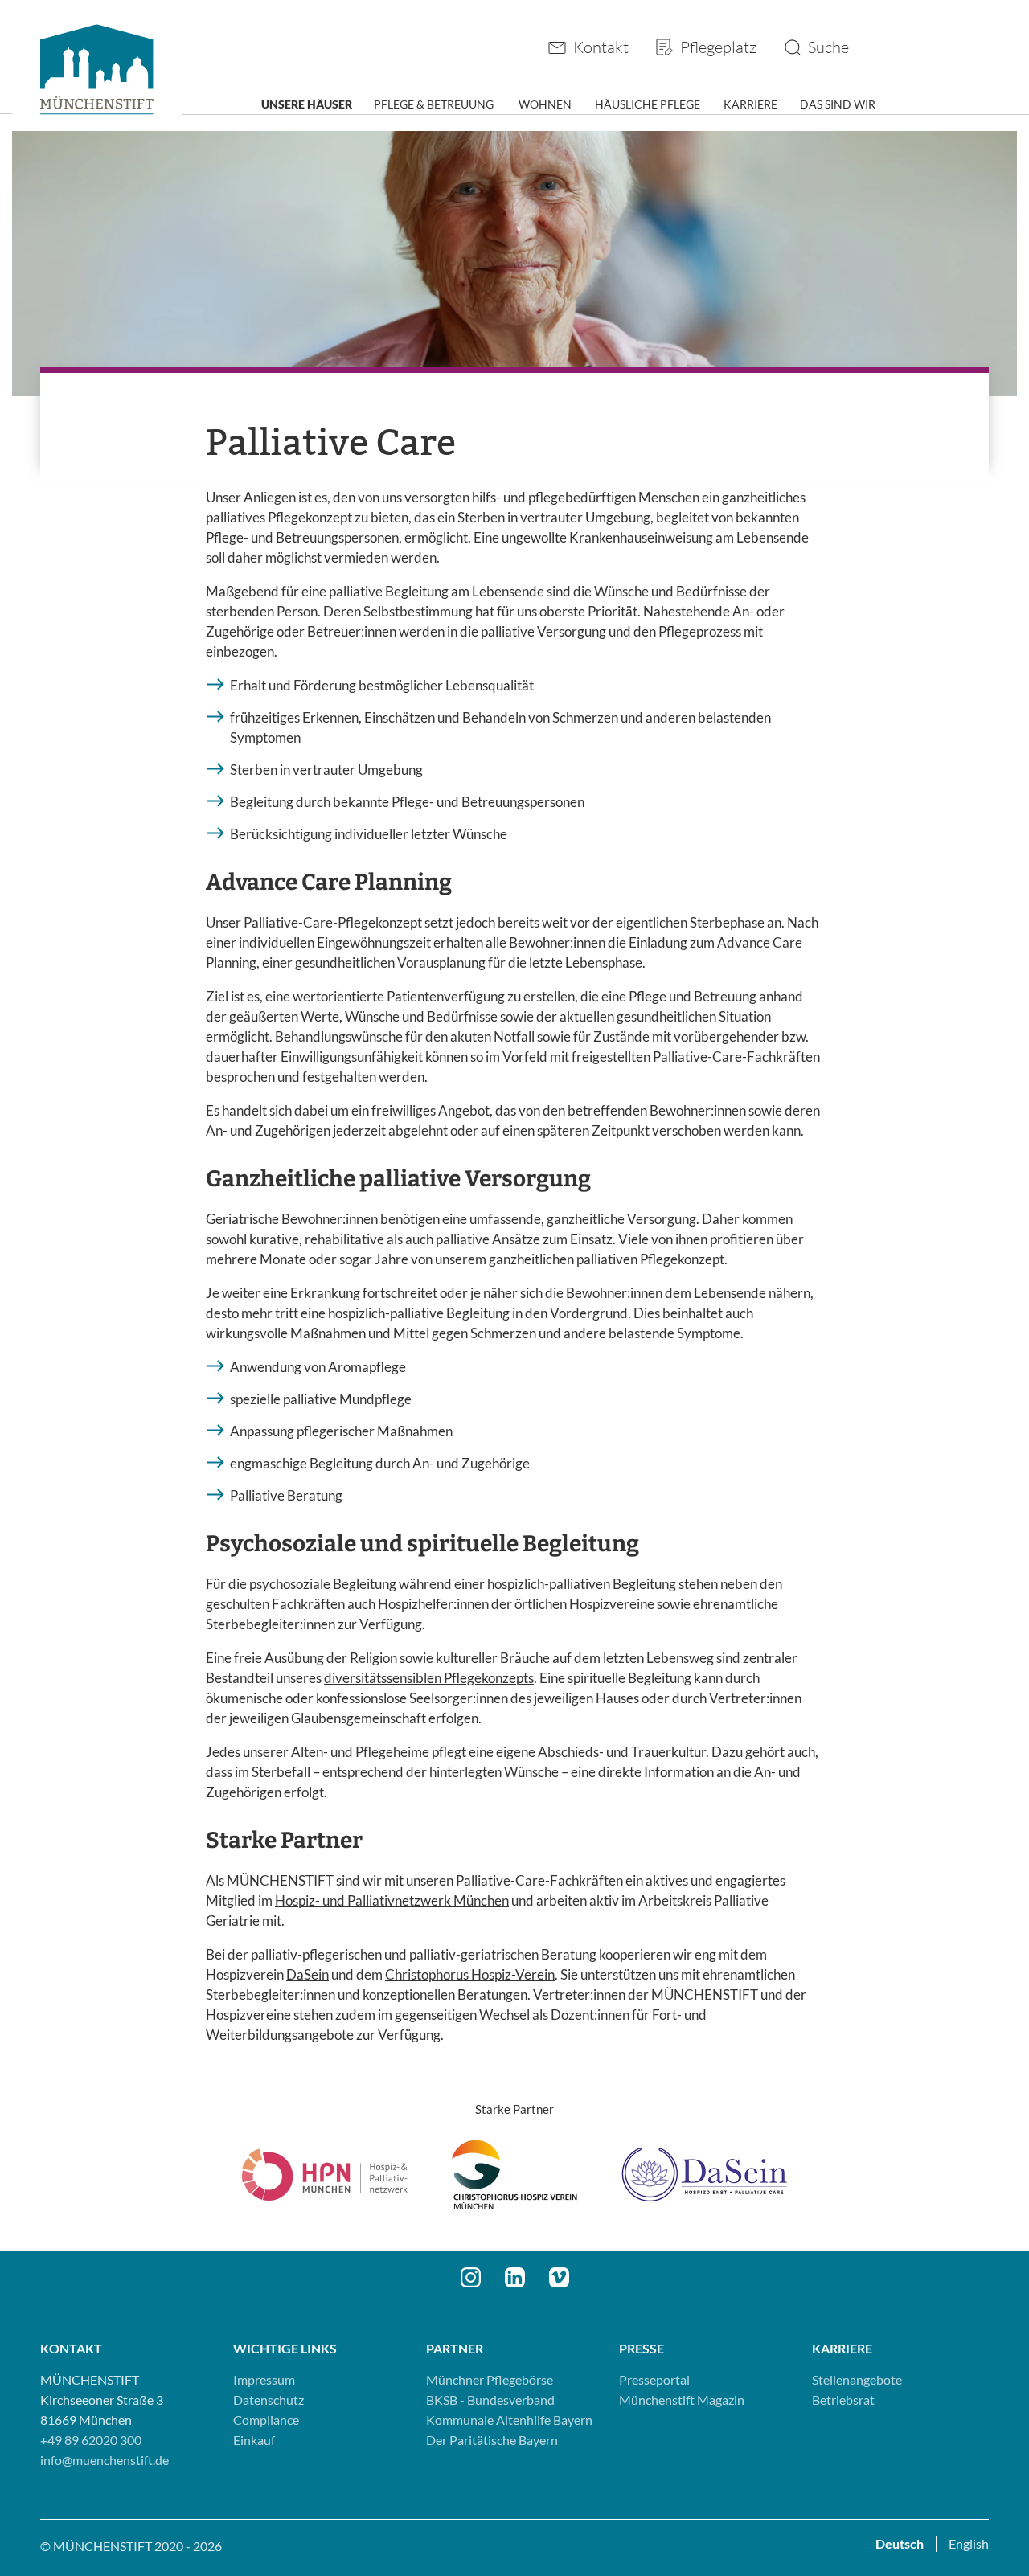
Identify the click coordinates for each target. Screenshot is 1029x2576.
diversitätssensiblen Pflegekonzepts (429, 1678)
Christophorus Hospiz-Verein (470, 1974)
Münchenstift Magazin (682, 2400)
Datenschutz (269, 2400)
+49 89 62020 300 (91, 2440)
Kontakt (601, 47)
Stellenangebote (857, 2379)
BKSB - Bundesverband (490, 2400)
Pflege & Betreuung (434, 104)
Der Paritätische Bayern (492, 2440)
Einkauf (254, 2440)
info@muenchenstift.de (105, 2460)
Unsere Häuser (307, 104)
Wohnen (545, 104)
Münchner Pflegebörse (490, 2379)
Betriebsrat (843, 2400)
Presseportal (654, 2379)
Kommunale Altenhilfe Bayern (509, 2420)
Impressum (264, 2379)
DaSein (307, 1974)
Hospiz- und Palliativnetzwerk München (392, 1900)
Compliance (266, 2420)
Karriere (750, 104)
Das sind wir (838, 104)
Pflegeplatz (718, 47)
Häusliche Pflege (648, 104)
